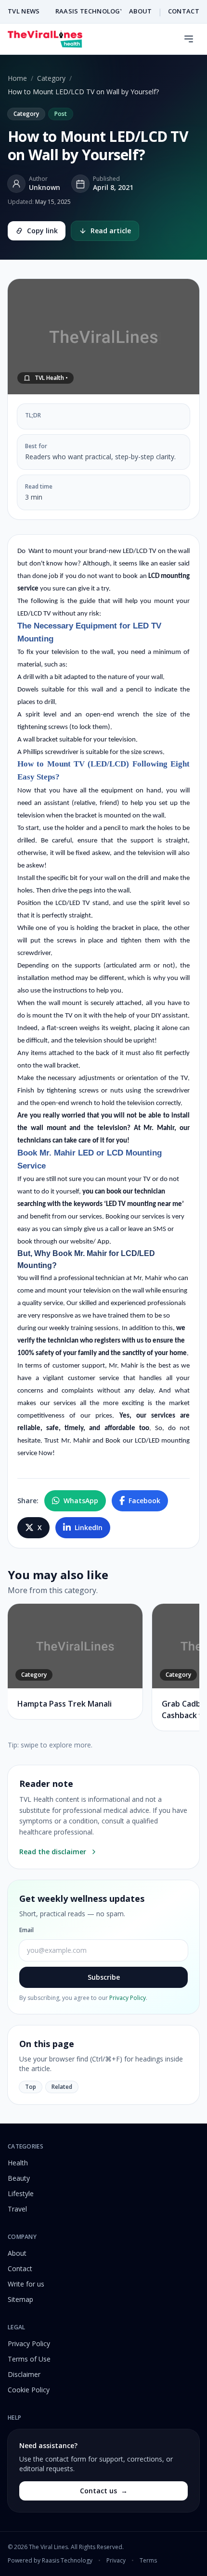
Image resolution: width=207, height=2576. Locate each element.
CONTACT (184, 11)
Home (17, 78)
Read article (111, 231)
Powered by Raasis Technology (50, 2561)
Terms (148, 2561)
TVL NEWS (24, 11)
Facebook (144, 1501)
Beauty (19, 2178)
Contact (20, 2268)
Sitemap (20, 2299)
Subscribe (104, 1977)
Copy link (42, 231)
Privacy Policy (128, 1998)
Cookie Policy (29, 2390)
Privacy (116, 2561)
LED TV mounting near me (144, 1204)
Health (18, 2163)
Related (62, 2087)
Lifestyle (21, 2193)
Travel (17, 2209)
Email (26, 1930)
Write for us (26, 2284)
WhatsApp (81, 1501)
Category (51, 78)
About (17, 2253)
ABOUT (141, 11)
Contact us (104, 2491)
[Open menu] (189, 39)
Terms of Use (29, 2359)
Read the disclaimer (53, 1852)
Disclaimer (24, 2374)
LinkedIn (89, 1527)
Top (31, 2087)
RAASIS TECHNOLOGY (90, 11)
